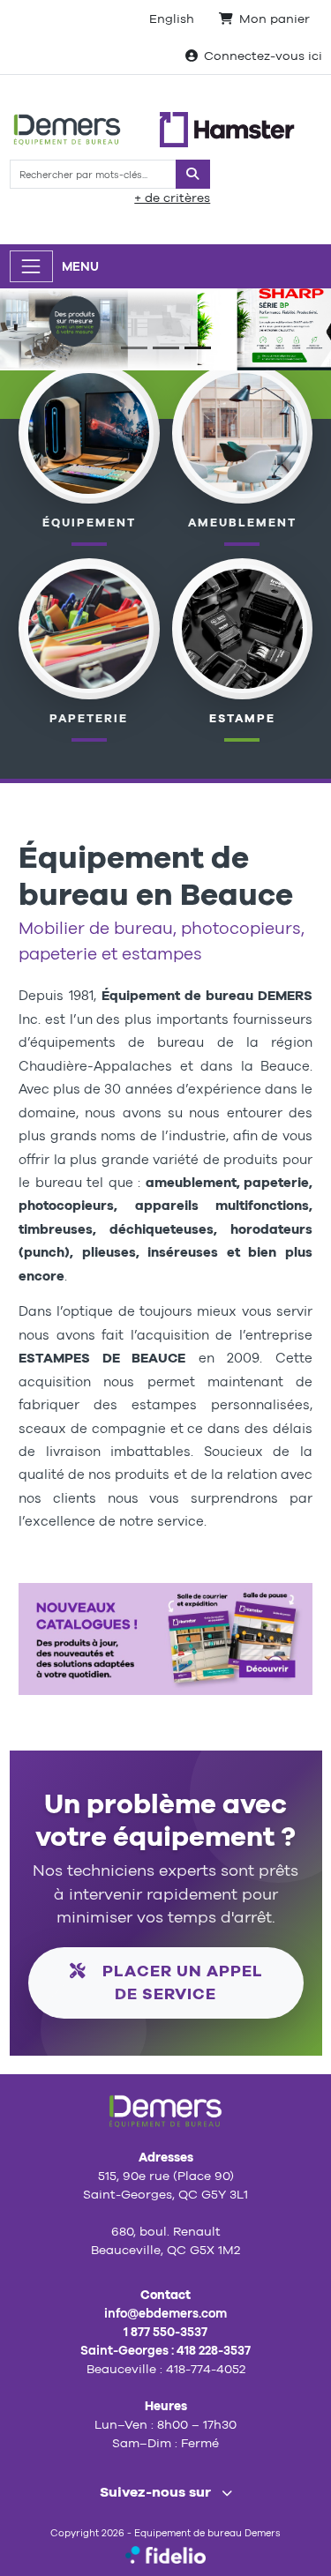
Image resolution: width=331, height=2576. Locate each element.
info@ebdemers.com (165, 2313)
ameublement (242, 523)
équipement (89, 523)
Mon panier (275, 19)
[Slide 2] (166, 348)
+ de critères (172, 198)
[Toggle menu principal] (31, 266)
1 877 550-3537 (165, 2332)
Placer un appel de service (181, 1982)
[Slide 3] (198, 348)
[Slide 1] (134, 348)
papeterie (89, 718)
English (172, 19)
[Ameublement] (242, 432)
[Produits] (89, 627)
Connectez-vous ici (263, 56)
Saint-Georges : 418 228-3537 (165, 2350)
